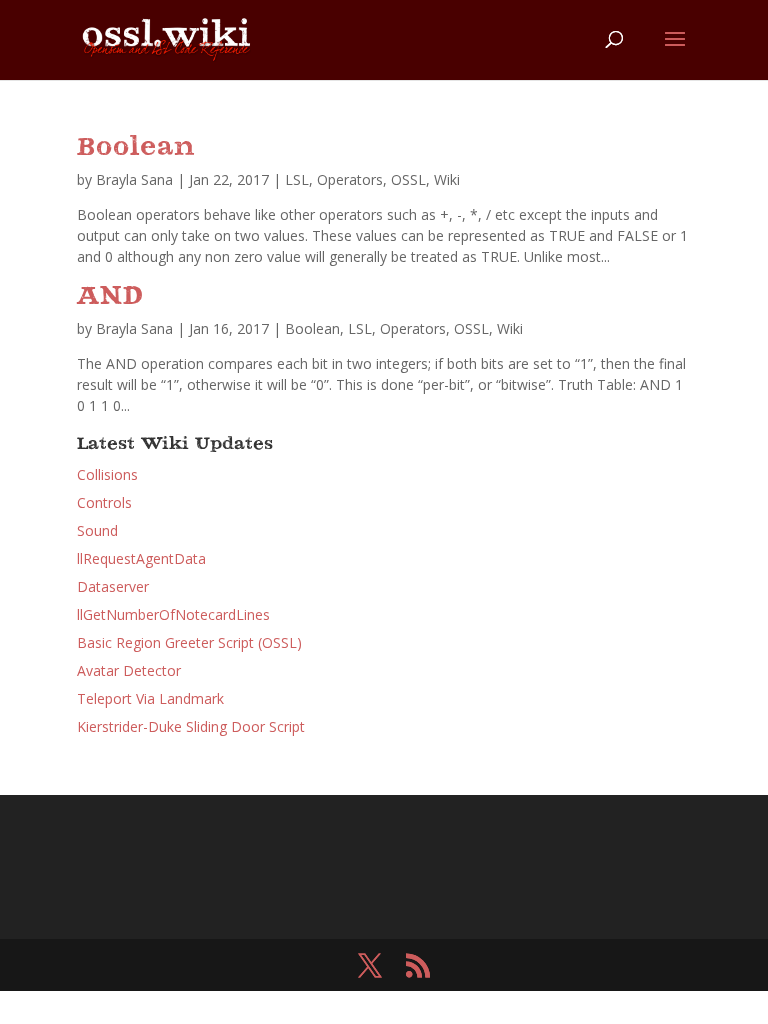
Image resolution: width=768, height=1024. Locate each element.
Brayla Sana (134, 179)
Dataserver (113, 586)
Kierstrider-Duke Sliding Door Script (191, 726)
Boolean (136, 148)
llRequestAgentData (141, 558)
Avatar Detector (129, 670)
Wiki (447, 179)
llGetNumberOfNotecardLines (173, 614)
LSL (297, 179)
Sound (97, 530)
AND (110, 297)
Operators (350, 179)
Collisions (107, 474)
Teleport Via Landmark (150, 698)
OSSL (408, 179)
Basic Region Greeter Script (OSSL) (189, 642)
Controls (104, 502)
